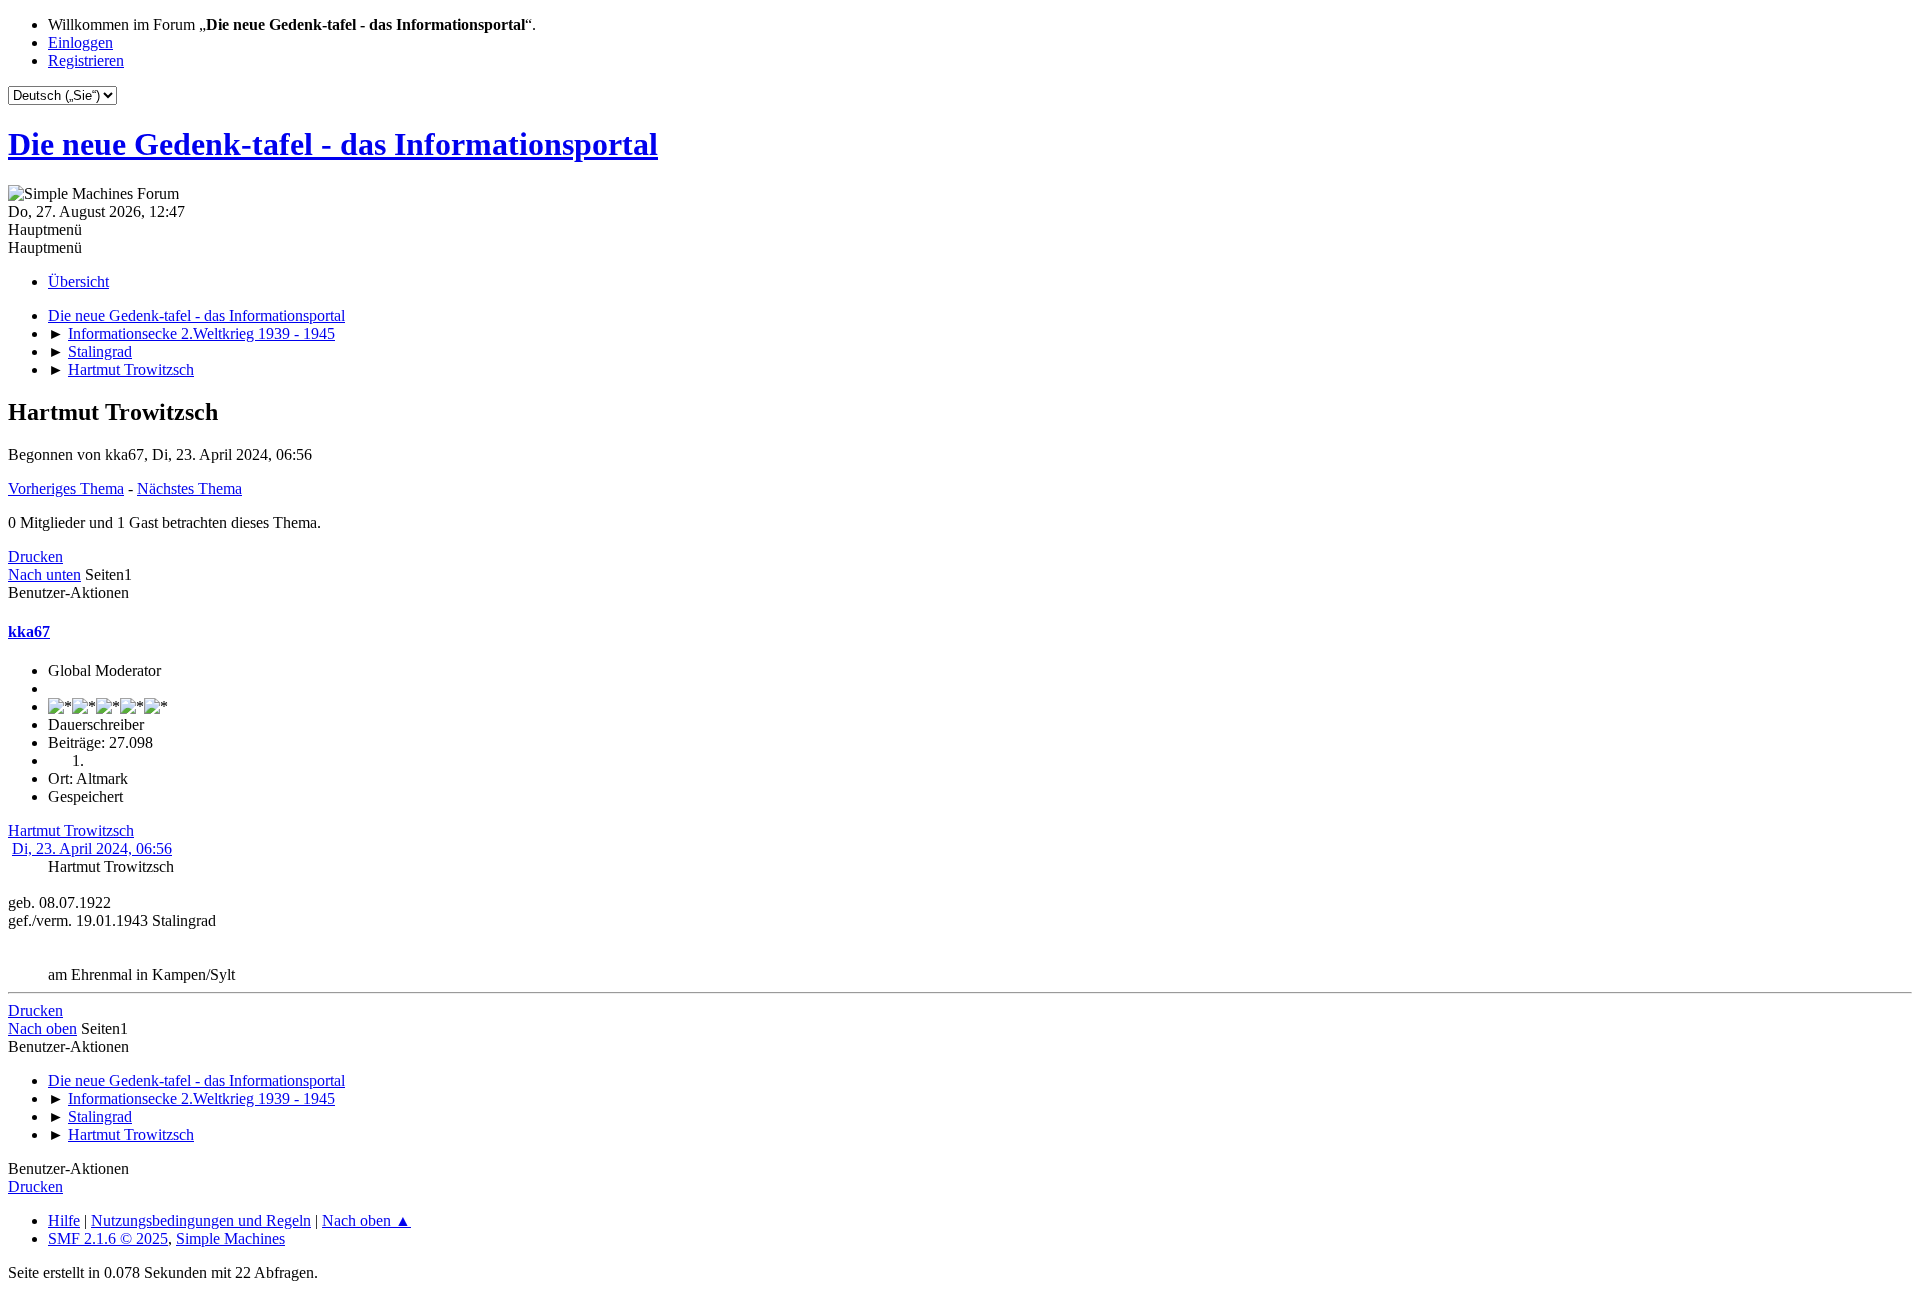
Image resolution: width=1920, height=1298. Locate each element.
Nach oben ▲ (366, 1220)
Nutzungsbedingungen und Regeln (201, 1220)
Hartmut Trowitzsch (71, 830)
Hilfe (64, 1220)
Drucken (35, 556)
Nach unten (44, 574)
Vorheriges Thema (66, 488)
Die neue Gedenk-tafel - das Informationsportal (333, 144)
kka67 (29, 631)
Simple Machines (230, 1238)
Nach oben (42, 1028)
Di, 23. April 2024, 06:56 (92, 848)
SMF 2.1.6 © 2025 (108, 1238)
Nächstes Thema (189, 488)
